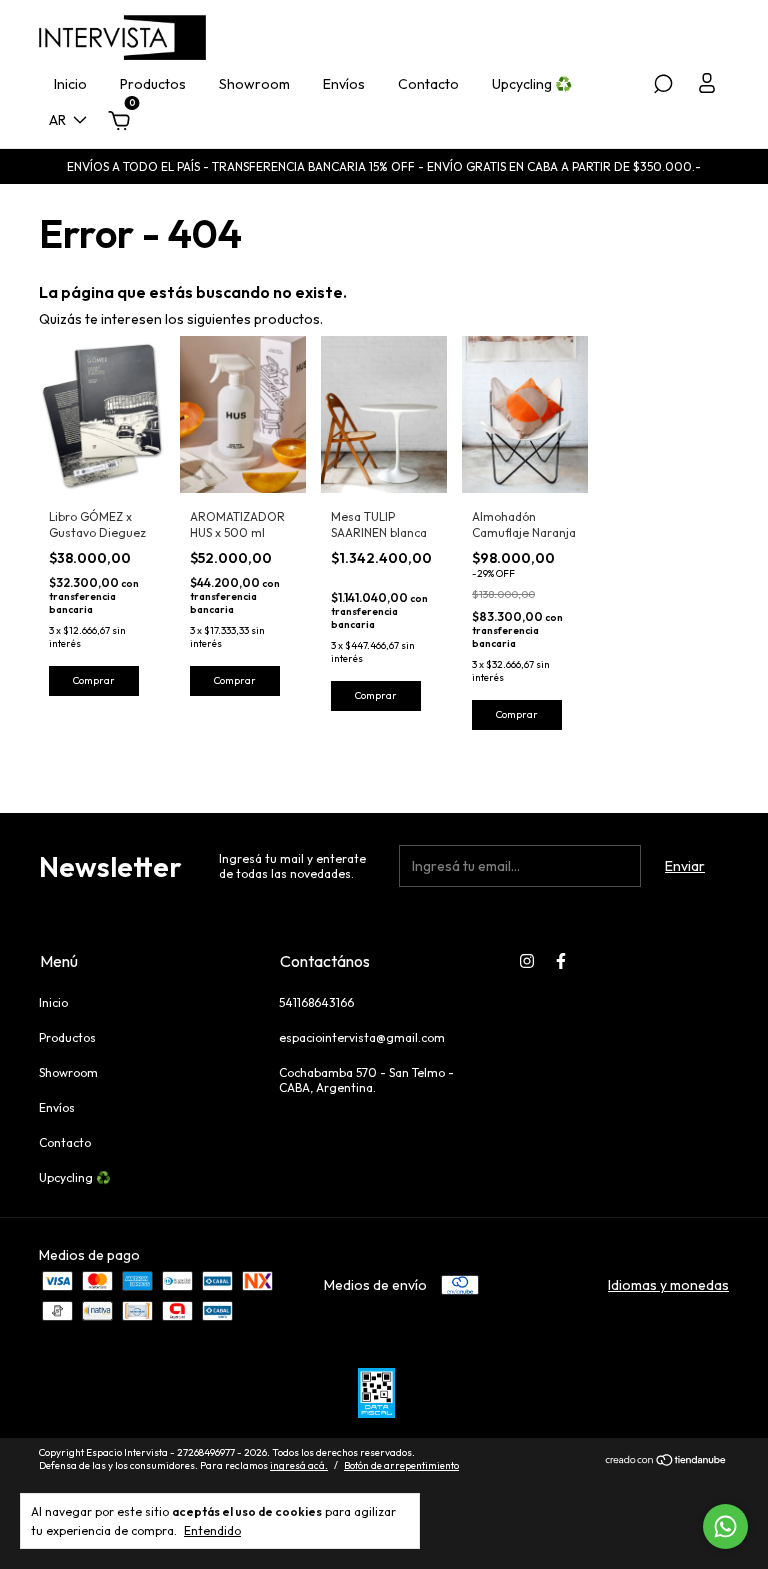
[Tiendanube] (666, 1462)
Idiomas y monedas (668, 1285)
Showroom (254, 84)
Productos (153, 84)
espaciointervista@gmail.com (362, 1037)
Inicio (70, 84)
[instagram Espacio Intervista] (527, 961)
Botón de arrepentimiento (401, 1465)
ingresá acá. (299, 1465)
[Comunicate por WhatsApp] (725, 1526)
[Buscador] (663, 87)
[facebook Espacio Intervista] (561, 961)
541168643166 (316, 1002)
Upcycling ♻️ (532, 84)
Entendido (212, 1530)
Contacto (428, 84)
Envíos (344, 84)
